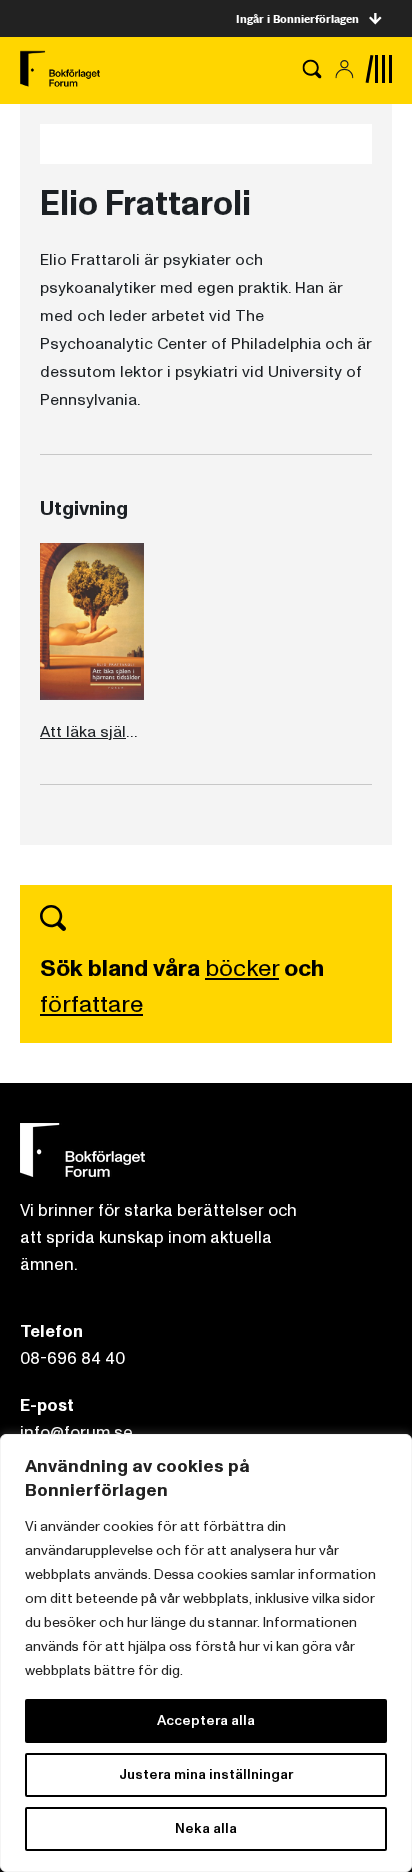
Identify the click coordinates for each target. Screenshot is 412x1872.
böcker (242, 968)
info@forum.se (76, 1432)
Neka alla (206, 1828)
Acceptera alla (206, 1720)
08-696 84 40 (72, 1358)
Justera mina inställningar (206, 1774)
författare (91, 1004)
